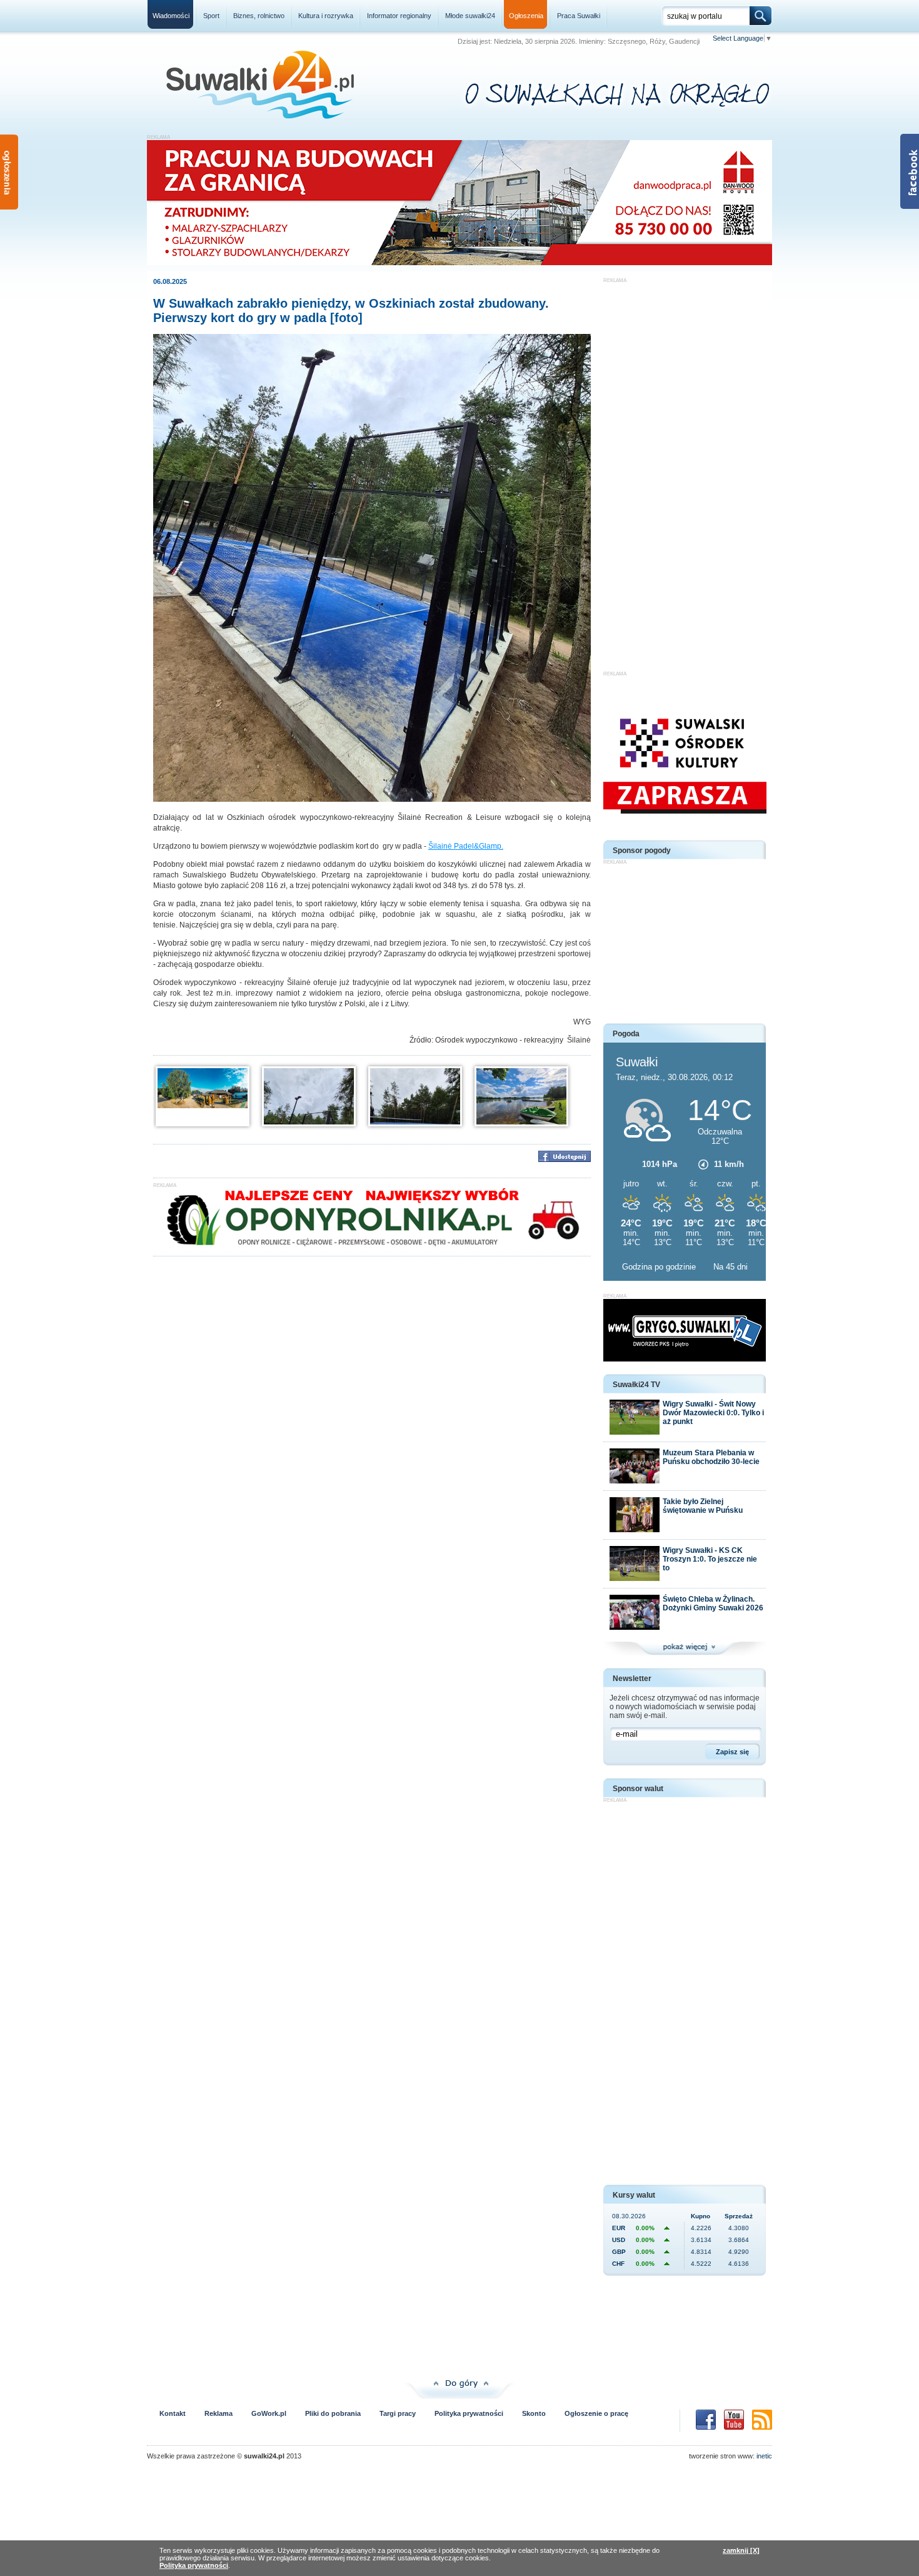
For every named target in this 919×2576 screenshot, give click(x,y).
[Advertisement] (685, 471)
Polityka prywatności (469, 2413)
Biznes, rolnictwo (259, 16)
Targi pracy (398, 2413)
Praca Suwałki (579, 16)
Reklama (218, 2413)
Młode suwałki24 (470, 16)
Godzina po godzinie (660, 1267)
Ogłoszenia (526, 16)
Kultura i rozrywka (326, 16)
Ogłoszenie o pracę (596, 2413)
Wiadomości (171, 16)
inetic (764, 2456)
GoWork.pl (269, 2413)
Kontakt (173, 2413)
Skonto (534, 2413)
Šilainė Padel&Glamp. (466, 846)
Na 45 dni (731, 1267)
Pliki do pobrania (333, 2413)
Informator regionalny (399, 16)
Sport (211, 16)
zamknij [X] (741, 2550)
